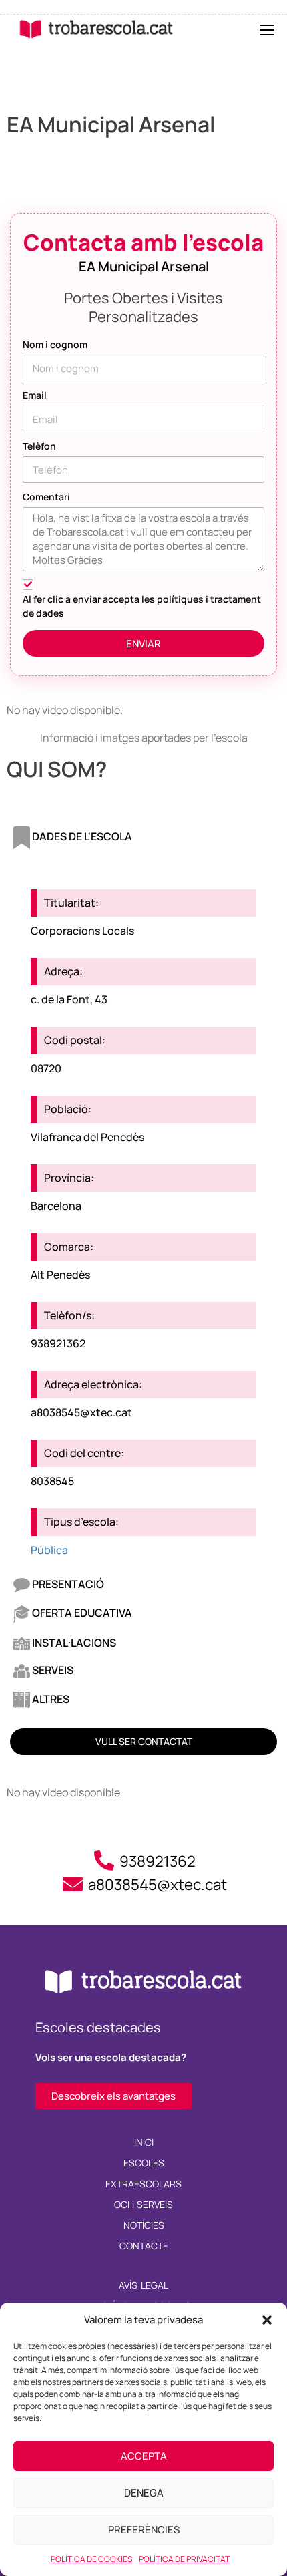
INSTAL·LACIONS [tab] (73, 1643)
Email (35, 395)
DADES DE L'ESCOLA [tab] (81, 836)
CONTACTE (144, 2246)
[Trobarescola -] (96, 29)
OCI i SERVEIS (144, 2204)
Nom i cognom (55, 344)
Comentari (46, 497)
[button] (267, 2320)
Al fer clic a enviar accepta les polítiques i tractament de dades (142, 606)
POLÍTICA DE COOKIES (91, 2559)
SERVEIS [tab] (52, 1670)
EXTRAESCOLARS (143, 2184)
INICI (144, 2142)
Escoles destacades (98, 2027)
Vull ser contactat (144, 1741)
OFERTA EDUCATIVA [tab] (81, 1613)
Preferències (144, 2530)
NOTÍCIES (144, 2225)
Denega (144, 2493)
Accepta (144, 2456)
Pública (49, 1550)
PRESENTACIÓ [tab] (67, 1584)
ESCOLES (144, 2163)
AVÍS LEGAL (143, 2285)
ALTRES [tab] (50, 1699)
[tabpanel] (143, 1213)
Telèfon (39, 446)
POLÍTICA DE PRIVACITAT (184, 2559)
